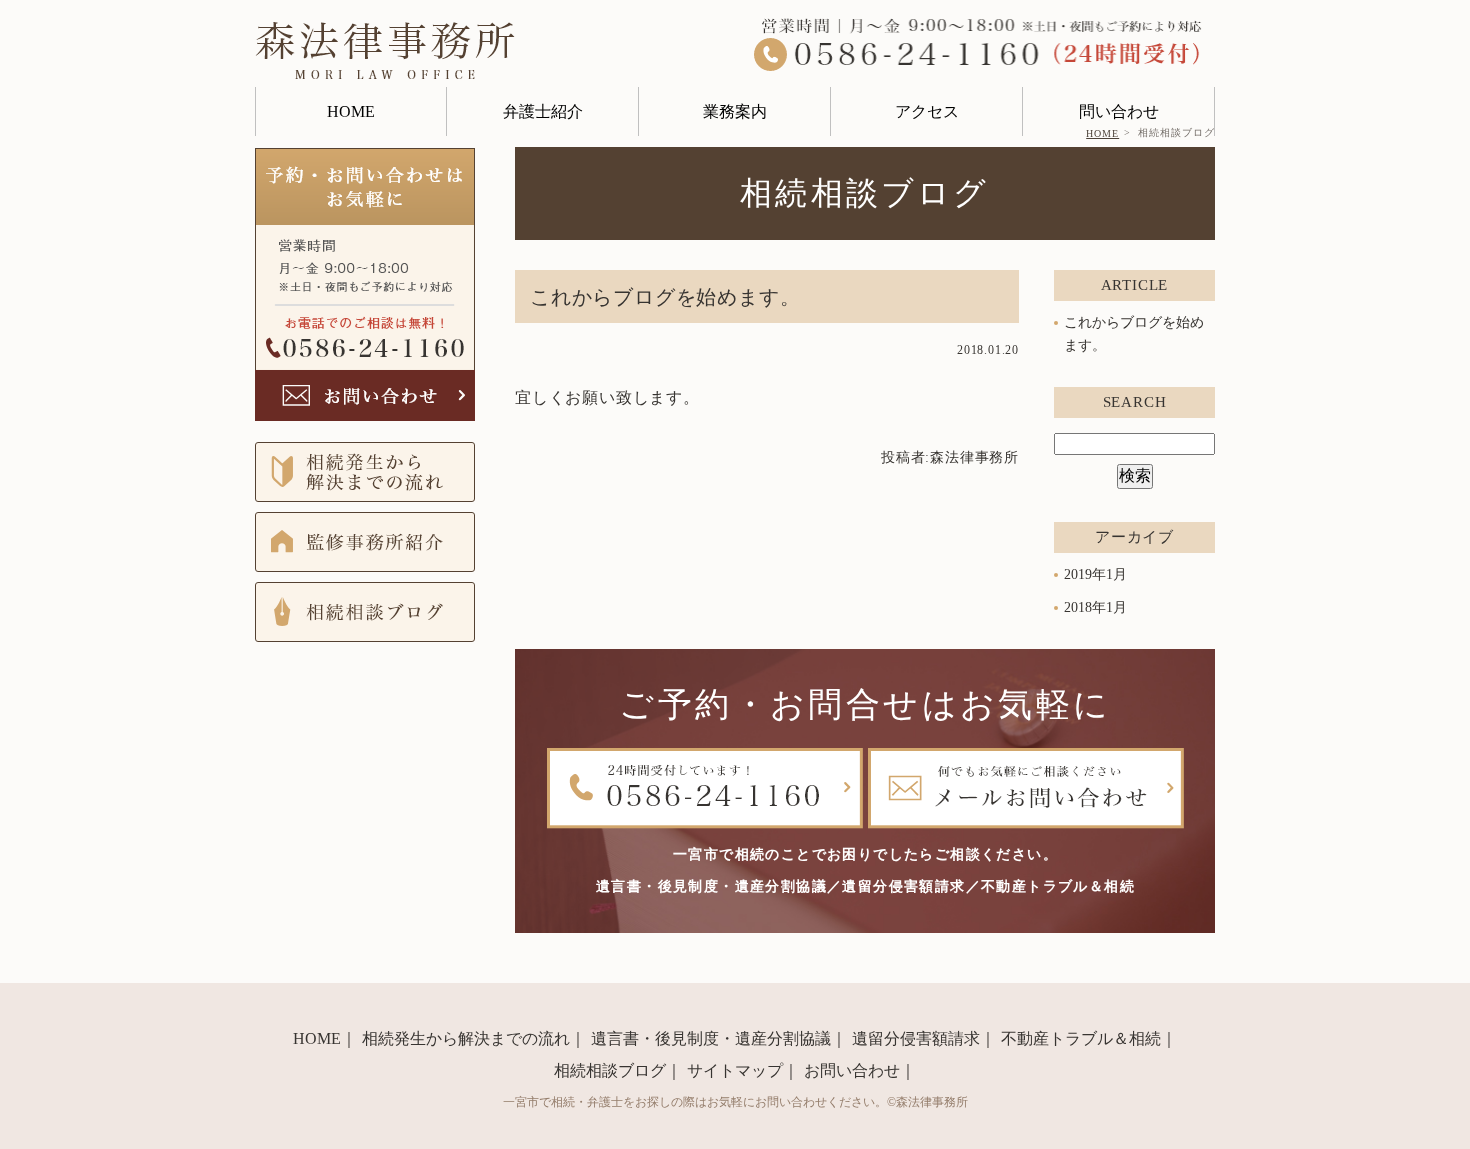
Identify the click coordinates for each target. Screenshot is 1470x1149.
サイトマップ (735, 1070)
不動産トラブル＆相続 (1081, 1038)
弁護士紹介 (543, 111)
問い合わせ (1119, 111)
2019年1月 (1095, 574)
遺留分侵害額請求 (916, 1038)
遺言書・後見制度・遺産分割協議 (711, 1038)
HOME (351, 111)
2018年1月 (1095, 606)
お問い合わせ (852, 1070)
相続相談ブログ (610, 1070)
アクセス (927, 111)
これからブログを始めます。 (665, 297)
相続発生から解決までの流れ (466, 1038)
